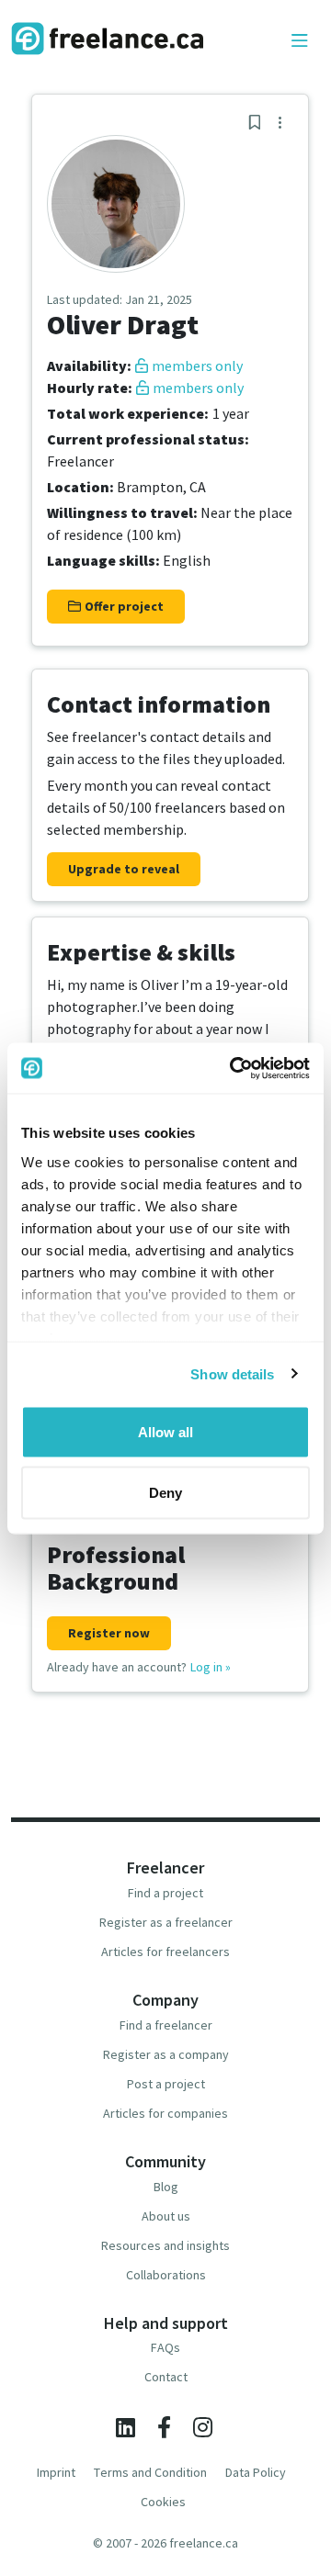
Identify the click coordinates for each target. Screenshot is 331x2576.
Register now (109, 1633)
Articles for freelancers (165, 1952)
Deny (165, 1492)
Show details (232, 1373)
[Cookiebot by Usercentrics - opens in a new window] (234, 1068)
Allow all (165, 1432)
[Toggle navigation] (300, 41)
